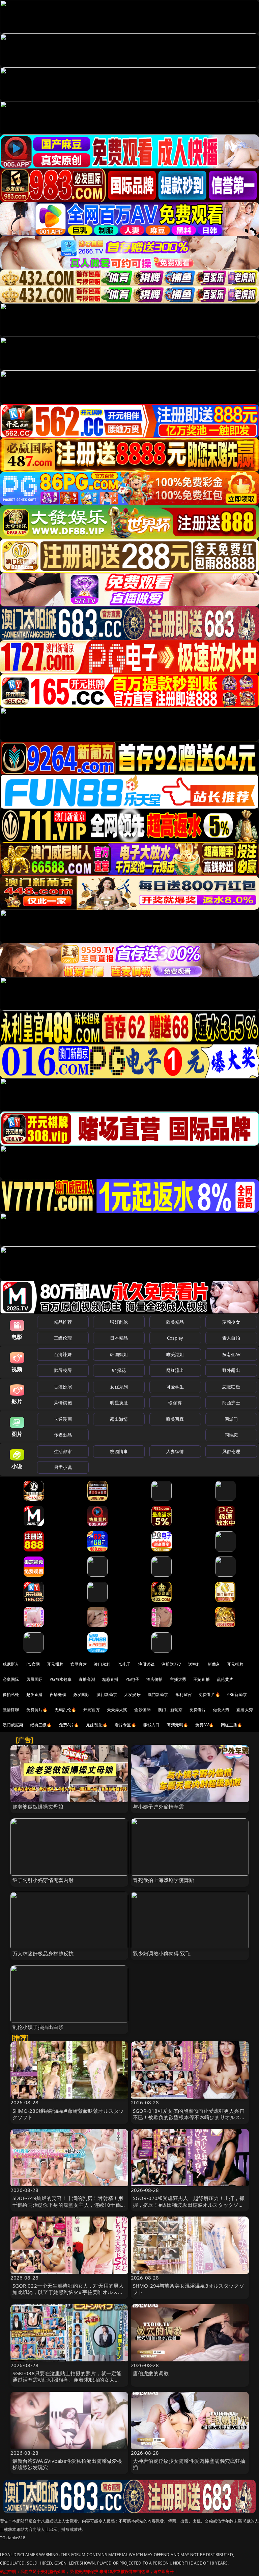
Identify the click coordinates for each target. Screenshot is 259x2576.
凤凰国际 (35, 1679)
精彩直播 (110, 1679)
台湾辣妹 (63, 1354)
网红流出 (175, 1370)
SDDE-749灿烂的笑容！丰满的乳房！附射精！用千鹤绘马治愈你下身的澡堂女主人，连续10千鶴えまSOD (69, 2204)
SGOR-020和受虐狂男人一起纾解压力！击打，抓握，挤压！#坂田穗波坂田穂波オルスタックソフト (189, 2204)
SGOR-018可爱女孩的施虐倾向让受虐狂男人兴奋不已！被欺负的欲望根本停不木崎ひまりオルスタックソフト (189, 2117)
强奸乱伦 (119, 1322)
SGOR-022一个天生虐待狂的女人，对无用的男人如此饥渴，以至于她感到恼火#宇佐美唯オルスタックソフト (68, 2292)
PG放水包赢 (61, 1679)
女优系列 (119, 1387)
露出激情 (119, 1419)
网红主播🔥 (232, 1725)
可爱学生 (175, 1387)
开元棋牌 (55, 1664)
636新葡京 (237, 1694)
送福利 (194, 1664)
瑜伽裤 (175, 1403)
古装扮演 (63, 1387)
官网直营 (79, 1664)
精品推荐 (63, 1322)
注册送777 (171, 1664)
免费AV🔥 (205, 1725)
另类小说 (63, 1467)
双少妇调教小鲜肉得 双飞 (162, 1953)
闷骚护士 (231, 1403)
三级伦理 (63, 1338)
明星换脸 (119, 1403)
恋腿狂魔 (231, 1387)
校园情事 (119, 1451)
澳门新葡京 (107, 1694)
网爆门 (231, 1419)
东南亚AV (231, 1354)
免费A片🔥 (69, 1725)
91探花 (119, 1370)
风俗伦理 (231, 1451)
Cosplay (175, 1338)
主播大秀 (178, 1679)
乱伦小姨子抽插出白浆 (38, 2027)
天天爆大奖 (117, 1710)
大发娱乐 (132, 1694)
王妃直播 (202, 1679)
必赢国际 (11, 1679)
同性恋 (231, 1435)
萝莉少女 (231, 1322)
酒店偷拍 (155, 1679)
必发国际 (81, 1694)
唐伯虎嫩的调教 (151, 2373)
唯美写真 (175, 1419)
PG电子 (124, 1664)
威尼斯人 (11, 1664)
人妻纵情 (175, 1451)
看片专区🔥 (125, 1725)
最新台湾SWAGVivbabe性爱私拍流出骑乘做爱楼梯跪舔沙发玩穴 (67, 2464)
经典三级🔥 (41, 1725)
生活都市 (63, 1451)
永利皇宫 (184, 1694)
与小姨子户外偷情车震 (159, 1807)
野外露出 (231, 1370)
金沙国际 (142, 1710)
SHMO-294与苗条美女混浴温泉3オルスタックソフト (189, 2289)
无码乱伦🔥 (65, 1710)
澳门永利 (102, 1664)
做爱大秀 (221, 1710)
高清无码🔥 (177, 1725)
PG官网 (33, 1664)
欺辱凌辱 (63, 1370)
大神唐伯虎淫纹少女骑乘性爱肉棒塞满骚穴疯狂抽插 (189, 2464)
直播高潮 (87, 1679)
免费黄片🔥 (37, 1710)
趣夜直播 (35, 1694)
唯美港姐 (175, 1354)
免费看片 (198, 1710)
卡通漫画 (63, 1419)
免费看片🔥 (209, 1694)
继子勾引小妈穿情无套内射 (43, 1880)
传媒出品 (63, 1435)
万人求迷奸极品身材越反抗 (43, 1953)
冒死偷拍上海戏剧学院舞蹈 (164, 1880)
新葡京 (214, 1664)
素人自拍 (231, 1338)
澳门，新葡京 (170, 1710)
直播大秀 (245, 1710)
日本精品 (119, 1338)
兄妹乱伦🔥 (97, 1725)
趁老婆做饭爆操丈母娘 (38, 1807)
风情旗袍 (63, 1403)
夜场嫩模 (58, 1694)
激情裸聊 (11, 1710)
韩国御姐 (119, 1354)
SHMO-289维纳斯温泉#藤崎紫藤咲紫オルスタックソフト (68, 2114)
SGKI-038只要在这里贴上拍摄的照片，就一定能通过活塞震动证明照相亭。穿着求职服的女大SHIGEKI (67, 2380)
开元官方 (92, 1710)
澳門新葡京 (158, 1694)
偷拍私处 (11, 1694)
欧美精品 (175, 1322)
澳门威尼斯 (13, 1725)
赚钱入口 (152, 1725)
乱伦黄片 (225, 1679)
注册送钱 (147, 1664)
